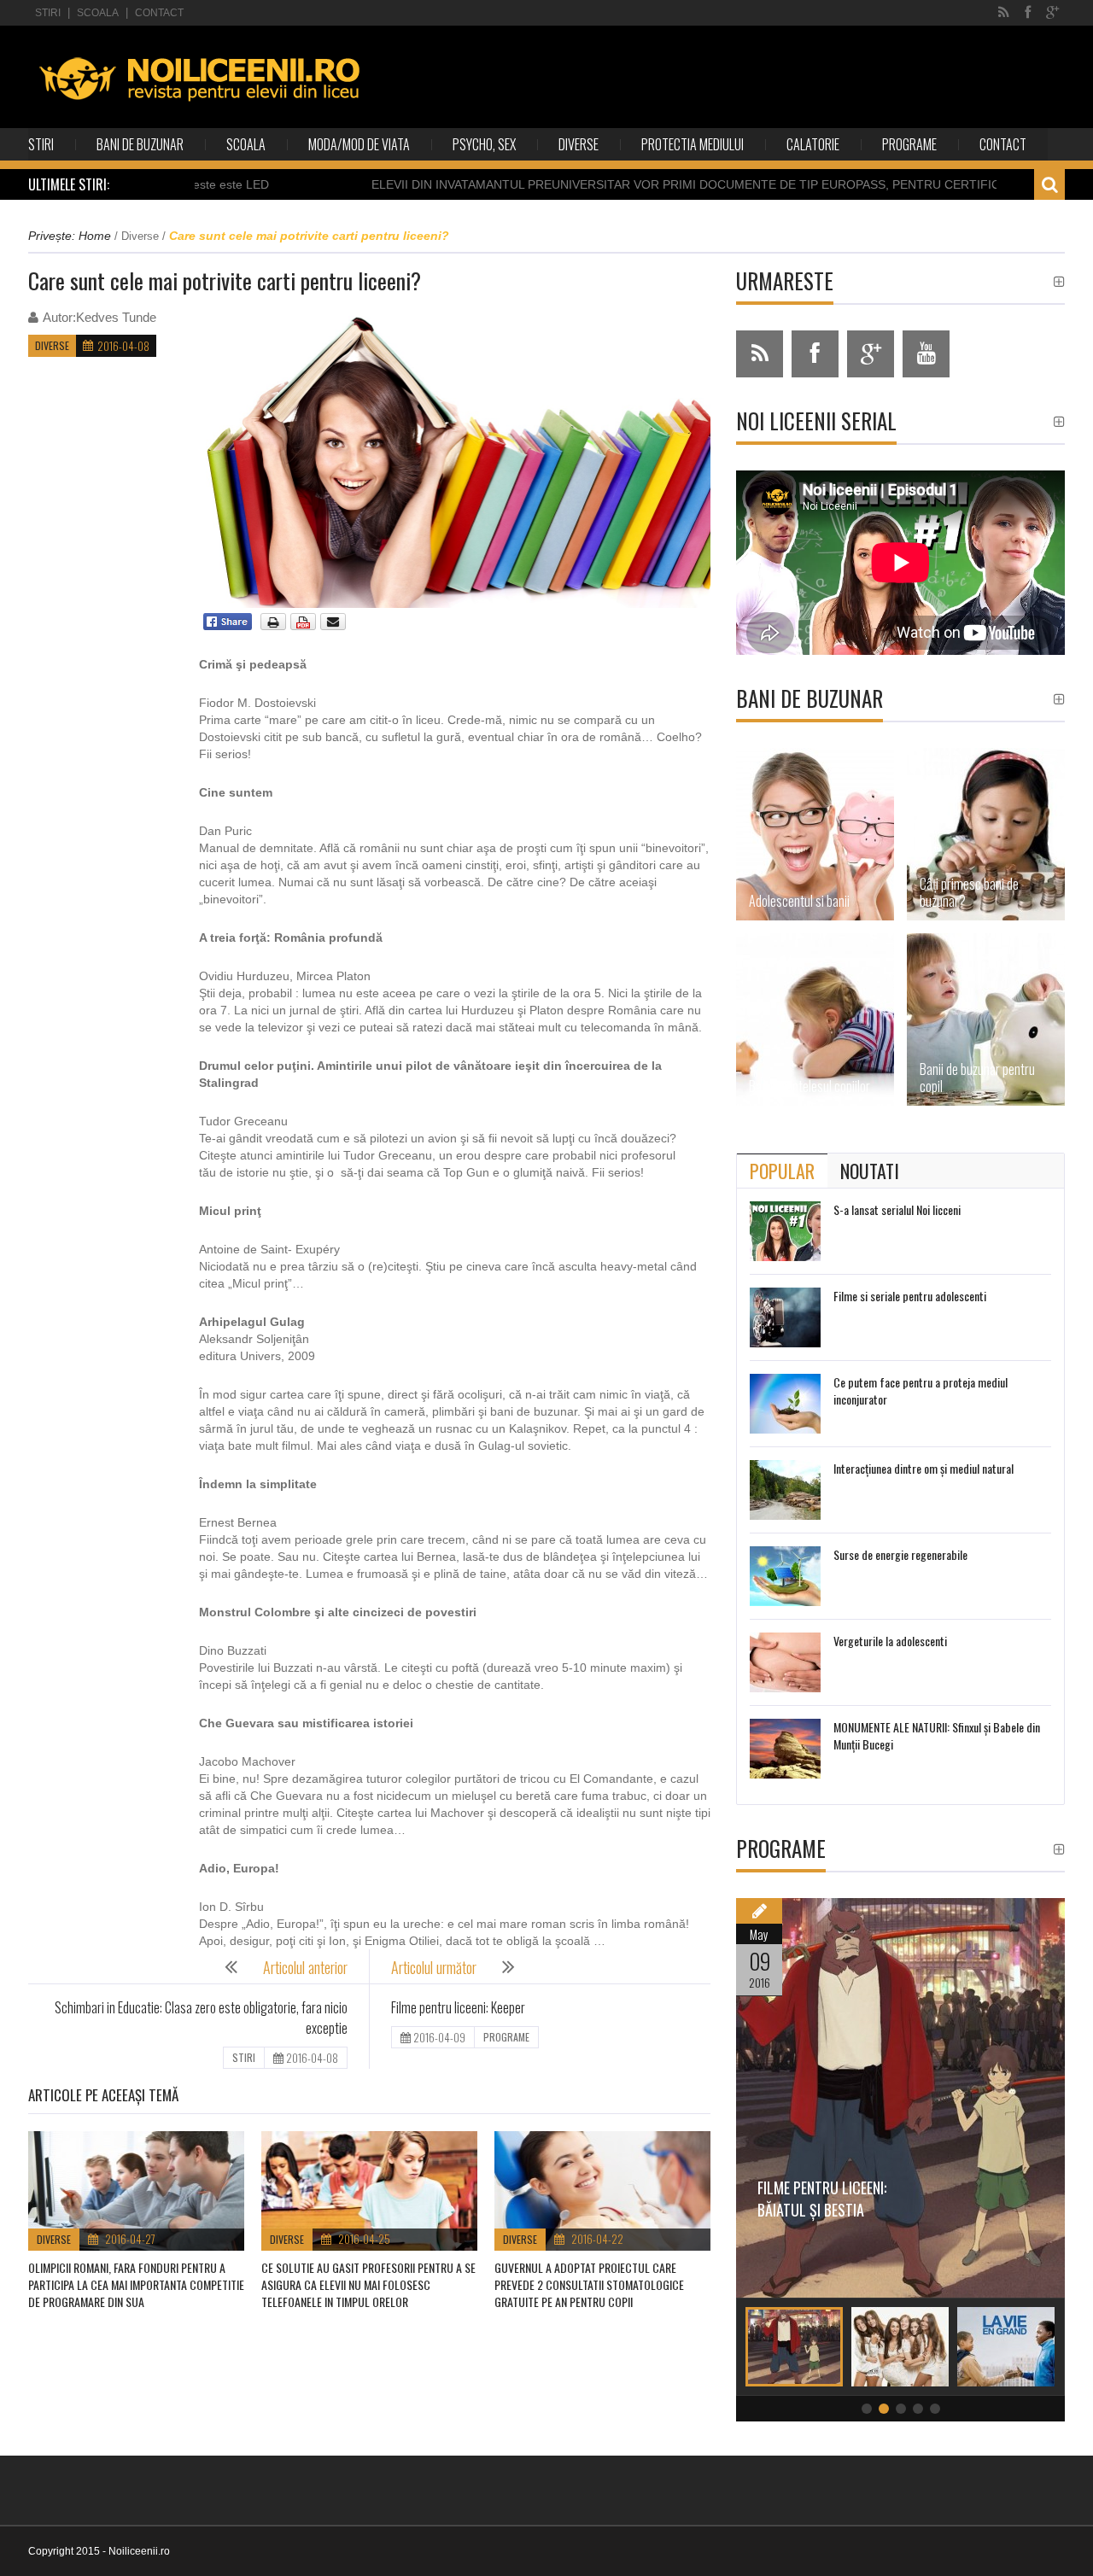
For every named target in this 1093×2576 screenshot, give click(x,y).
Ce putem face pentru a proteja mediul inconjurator (921, 1390)
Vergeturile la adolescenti (890, 1641)
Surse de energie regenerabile (900, 1554)
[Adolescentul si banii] (815, 834)
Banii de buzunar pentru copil (977, 1078)
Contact (159, 13)
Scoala (98, 13)
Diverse (579, 144)
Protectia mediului (693, 144)
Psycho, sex (484, 144)
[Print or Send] (305, 627)
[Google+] (1052, 13)
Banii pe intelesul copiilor (810, 1086)
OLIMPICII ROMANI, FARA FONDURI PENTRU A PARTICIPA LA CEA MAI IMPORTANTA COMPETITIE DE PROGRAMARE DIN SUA (136, 2284)
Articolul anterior (305, 1967)
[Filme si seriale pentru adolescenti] (785, 1317)
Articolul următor (434, 1967)
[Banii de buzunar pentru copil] (986, 1019)
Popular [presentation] (782, 1171)
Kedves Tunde (116, 317)
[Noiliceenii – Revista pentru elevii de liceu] (200, 78)
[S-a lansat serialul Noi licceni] (785, 1231)
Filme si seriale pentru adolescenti (910, 1296)
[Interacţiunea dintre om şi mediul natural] (785, 1490)
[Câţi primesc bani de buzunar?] (986, 834)
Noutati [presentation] (870, 1171)
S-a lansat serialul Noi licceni (897, 1209)
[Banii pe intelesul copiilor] (815, 1019)
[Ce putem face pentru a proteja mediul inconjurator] (785, 1404)
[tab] (782, 1171)
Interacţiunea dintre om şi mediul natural (923, 1468)
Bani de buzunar (140, 144)
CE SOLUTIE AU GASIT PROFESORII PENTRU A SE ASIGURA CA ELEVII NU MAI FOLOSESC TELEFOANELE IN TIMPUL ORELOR (368, 2284)
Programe (909, 144)
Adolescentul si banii (799, 901)
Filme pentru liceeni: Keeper (458, 2007)
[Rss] (1004, 13)
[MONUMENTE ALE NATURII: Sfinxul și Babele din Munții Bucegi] (785, 1749)
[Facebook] (1028, 13)
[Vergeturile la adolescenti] (785, 1662)
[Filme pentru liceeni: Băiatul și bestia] (900, 2098)
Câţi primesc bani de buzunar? (969, 892)
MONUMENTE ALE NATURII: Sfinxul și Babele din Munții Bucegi (937, 1735)
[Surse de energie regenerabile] (785, 1576)
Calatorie (813, 144)
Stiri (48, 13)
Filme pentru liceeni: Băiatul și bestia (822, 2199)
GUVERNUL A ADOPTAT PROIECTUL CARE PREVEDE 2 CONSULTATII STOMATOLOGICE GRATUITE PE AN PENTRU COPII (589, 2284)
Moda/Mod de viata (359, 144)
